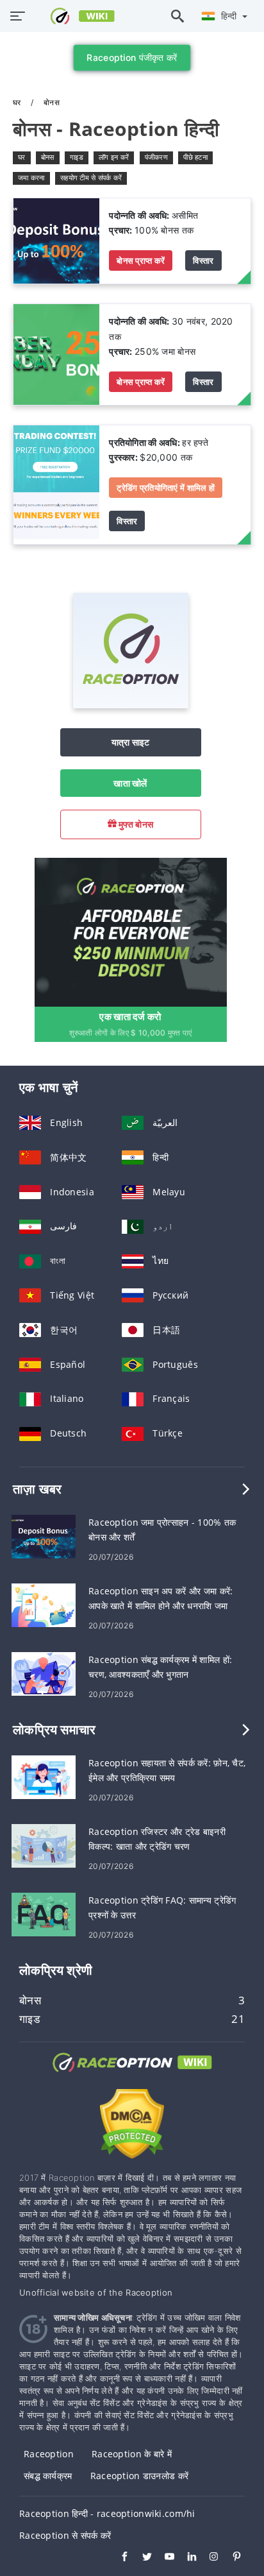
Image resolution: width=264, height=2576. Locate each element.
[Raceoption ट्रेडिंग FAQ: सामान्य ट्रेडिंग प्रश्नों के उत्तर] (44, 1914)
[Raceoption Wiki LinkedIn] (186, 2558)
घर (18, 102)
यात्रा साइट (131, 742)
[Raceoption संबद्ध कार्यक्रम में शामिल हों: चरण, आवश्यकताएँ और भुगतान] (44, 1673)
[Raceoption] (131, 705)
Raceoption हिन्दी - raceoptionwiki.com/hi (107, 2513)
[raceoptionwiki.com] (75, 16)
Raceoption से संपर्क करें (65, 2535)
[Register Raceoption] (131, 931)
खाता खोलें (130, 783)
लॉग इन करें (114, 157)
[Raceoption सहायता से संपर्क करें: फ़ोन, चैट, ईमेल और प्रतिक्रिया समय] (44, 1776)
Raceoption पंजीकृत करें (132, 57)
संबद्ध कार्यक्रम (48, 2476)
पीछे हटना (195, 157)
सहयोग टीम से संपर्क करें (91, 178)
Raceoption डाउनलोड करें (139, 2476)
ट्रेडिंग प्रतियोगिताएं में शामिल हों (166, 488)
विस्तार (203, 260)
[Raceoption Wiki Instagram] (208, 2558)
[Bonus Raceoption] (56, 240)
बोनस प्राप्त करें (141, 260)
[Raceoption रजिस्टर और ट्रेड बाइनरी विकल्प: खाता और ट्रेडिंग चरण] (44, 1845)
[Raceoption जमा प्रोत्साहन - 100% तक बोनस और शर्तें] (44, 1536)
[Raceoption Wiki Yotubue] (163, 2558)
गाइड (77, 157)
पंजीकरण (156, 157)
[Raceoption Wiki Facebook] (118, 2558)
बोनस (48, 157)
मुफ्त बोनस (135, 824)
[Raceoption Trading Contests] (56, 483)
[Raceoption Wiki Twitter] (141, 2558)
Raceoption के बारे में (132, 2454)
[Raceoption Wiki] (132, 2074)
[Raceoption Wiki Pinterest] (230, 2558)
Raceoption (49, 2454)
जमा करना (31, 178)
